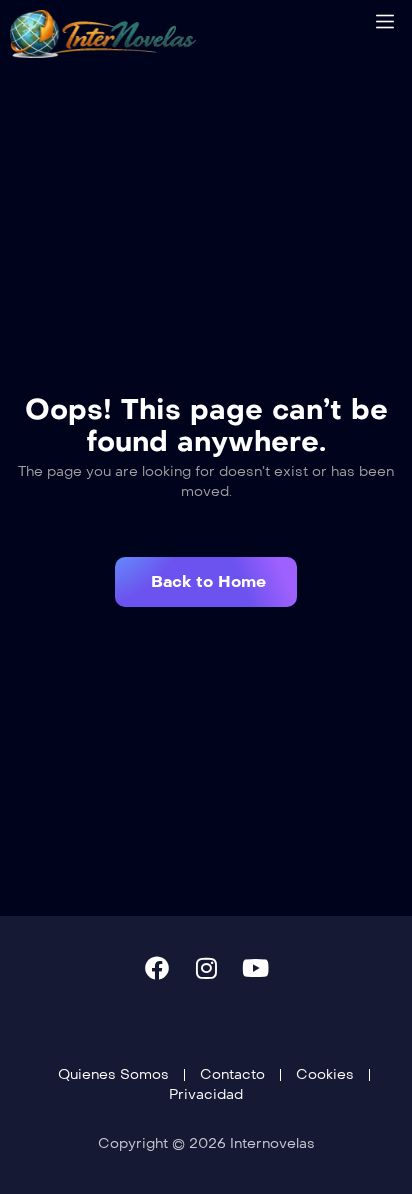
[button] (206, 582)
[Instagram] (206, 968)
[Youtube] (255, 968)
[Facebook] (157, 968)
